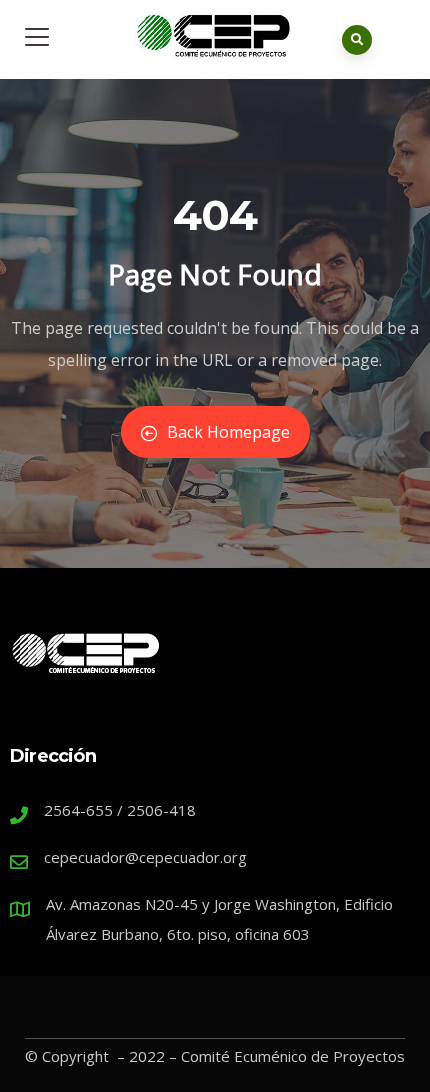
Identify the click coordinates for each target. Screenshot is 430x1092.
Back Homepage (228, 432)
